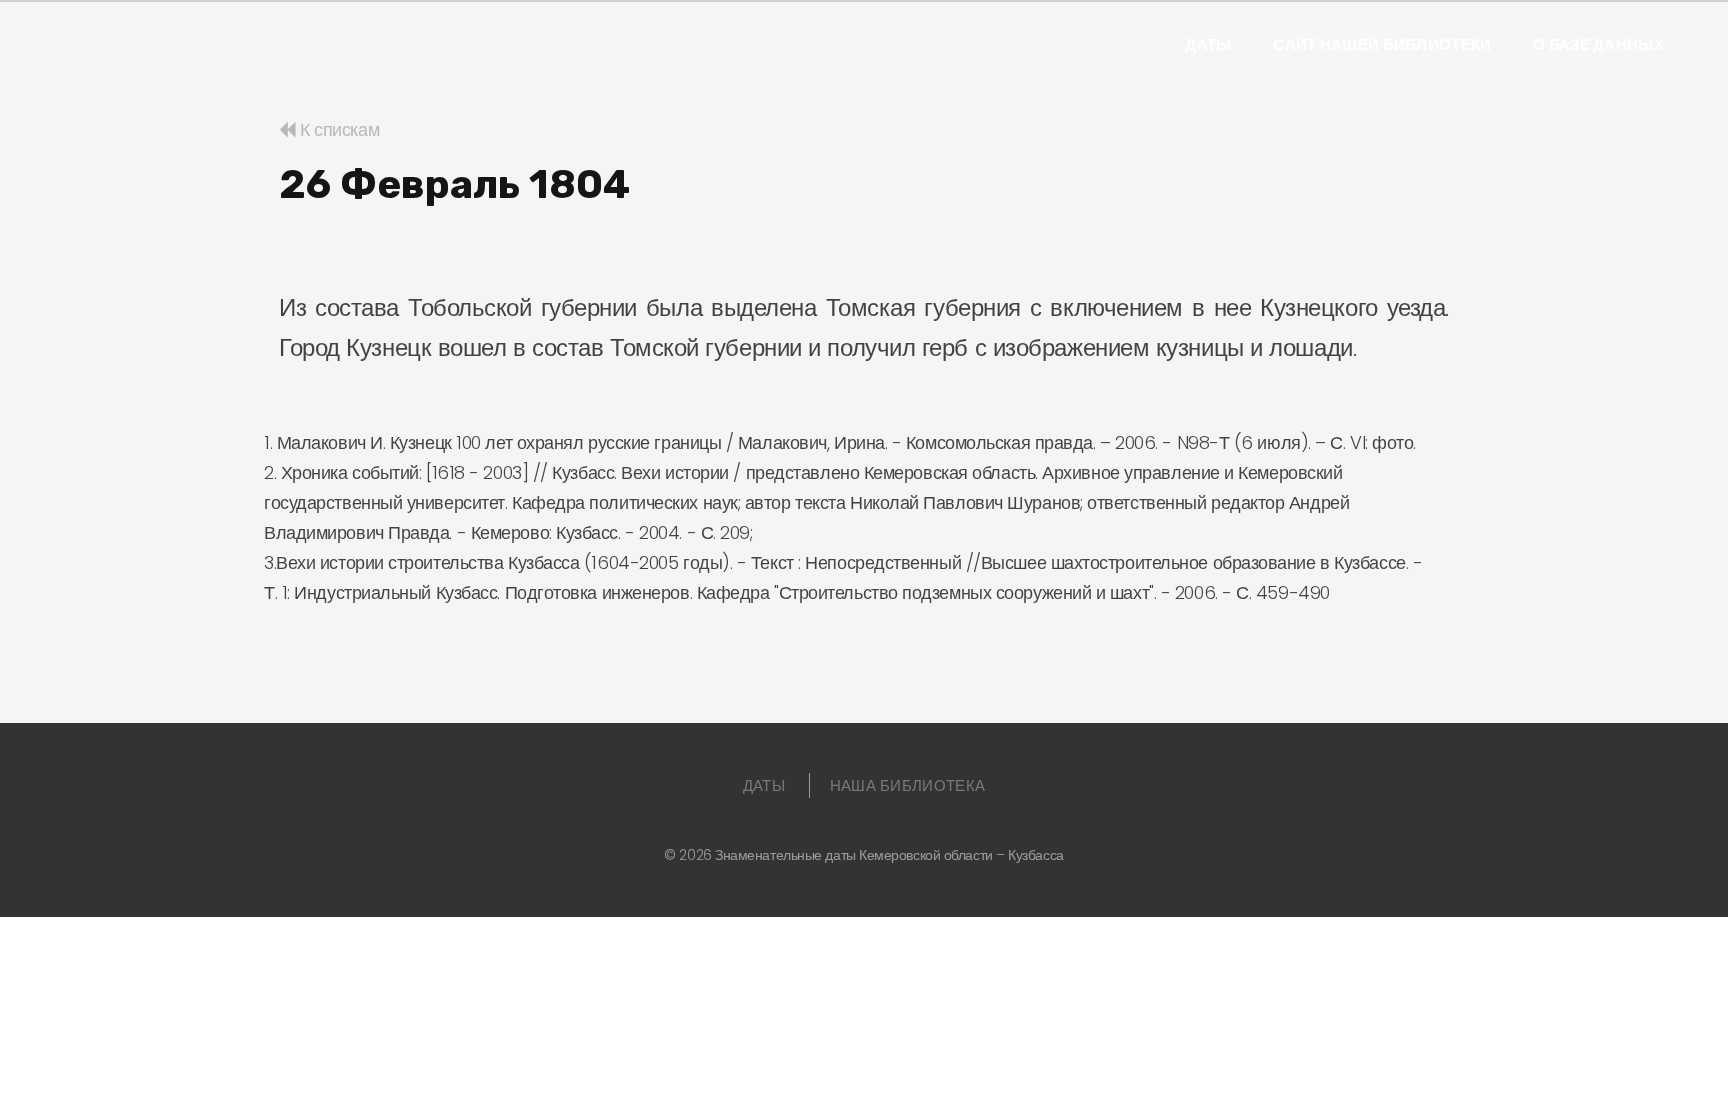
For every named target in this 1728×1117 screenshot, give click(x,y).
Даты (1208, 45)
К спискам (337, 129)
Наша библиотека (908, 785)
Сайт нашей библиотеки (1382, 45)
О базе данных (1598, 45)
